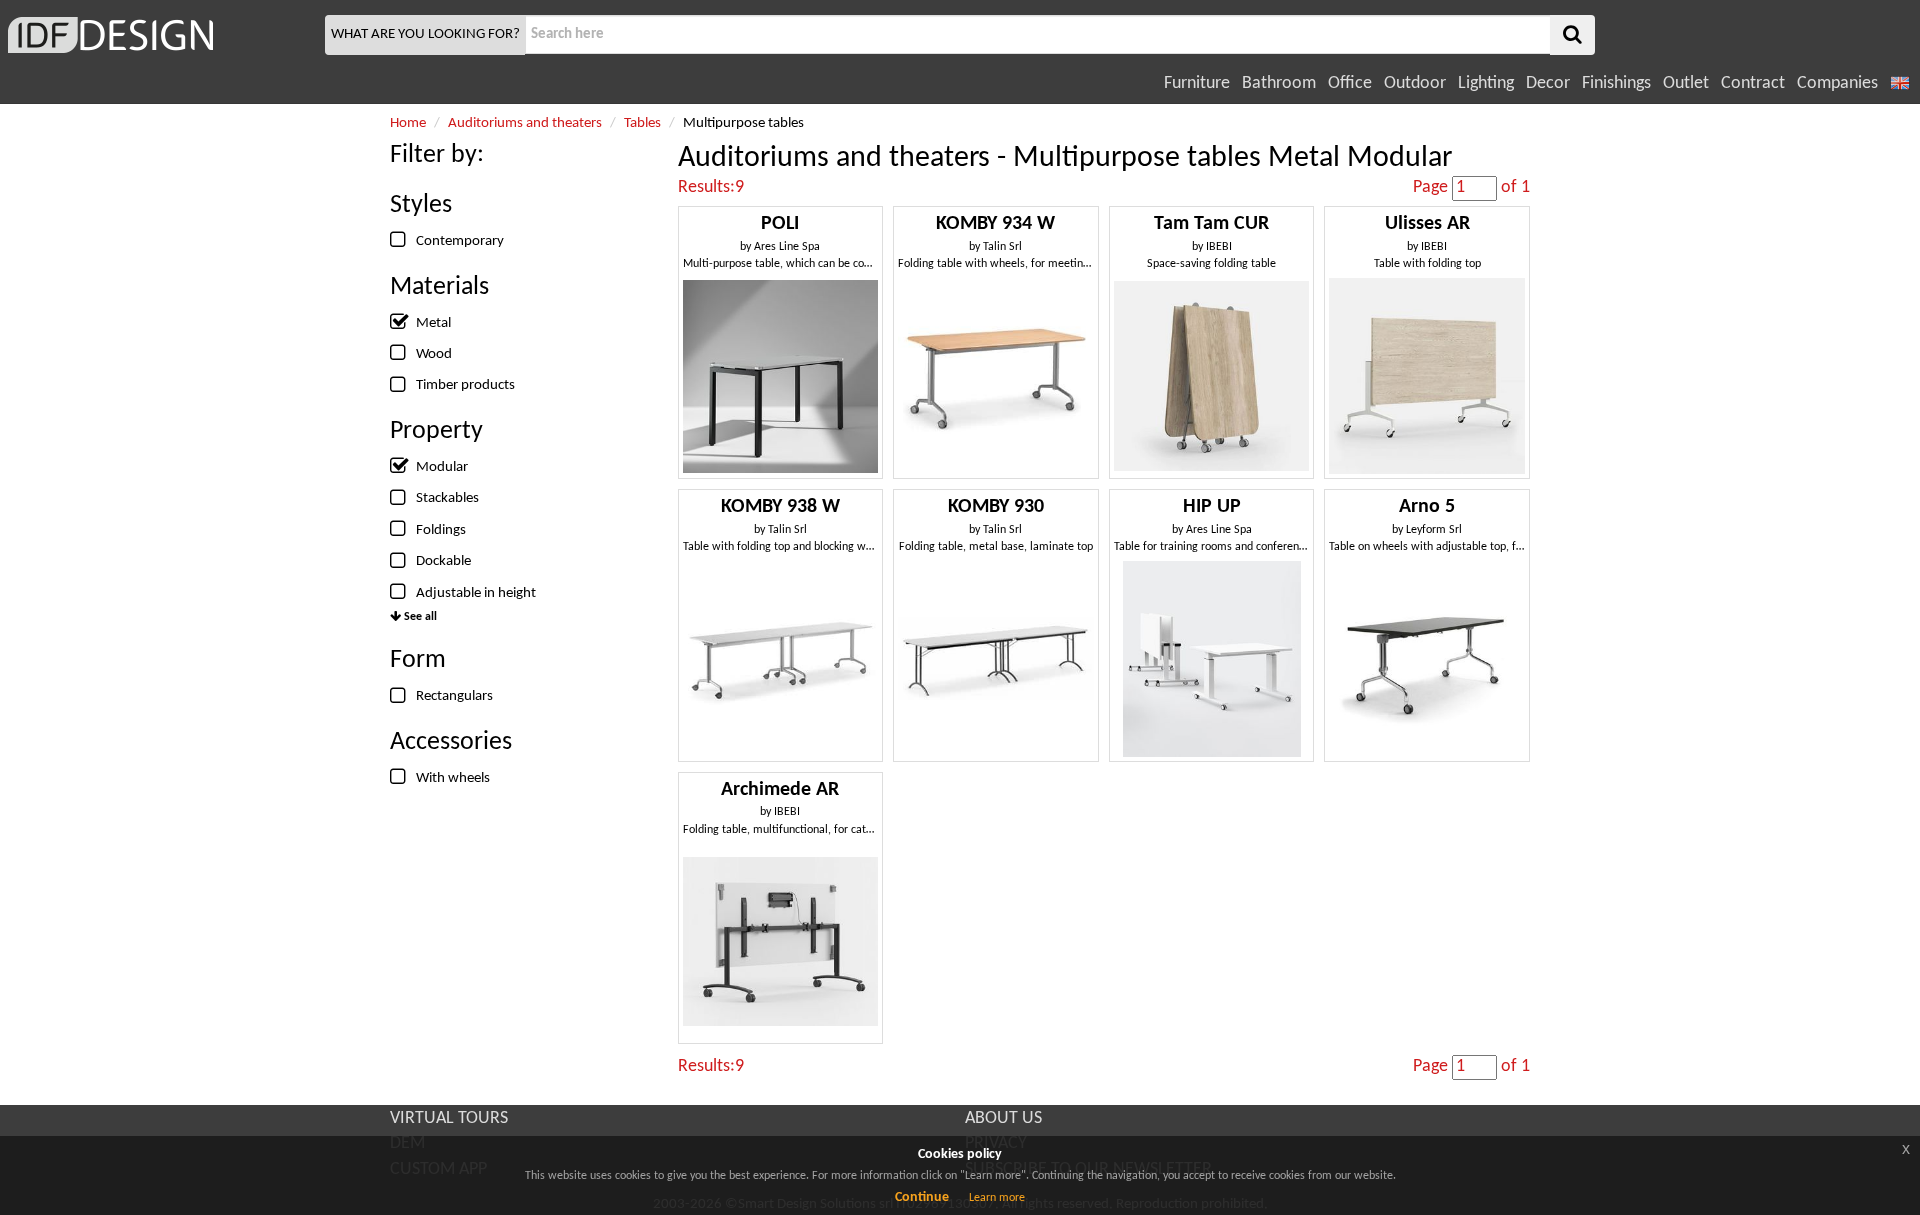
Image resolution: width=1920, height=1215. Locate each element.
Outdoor (1415, 83)
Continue (922, 1197)
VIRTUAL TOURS (449, 1118)
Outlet (1686, 83)
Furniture (1197, 83)
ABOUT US (1003, 1118)
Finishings (1616, 83)
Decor (1548, 83)
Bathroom (1279, 83)
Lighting (1486, 83)
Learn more (997, 1198)
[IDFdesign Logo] (160, 35)
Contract (1753, 83)
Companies (1837, 83)
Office (1350, 83)
